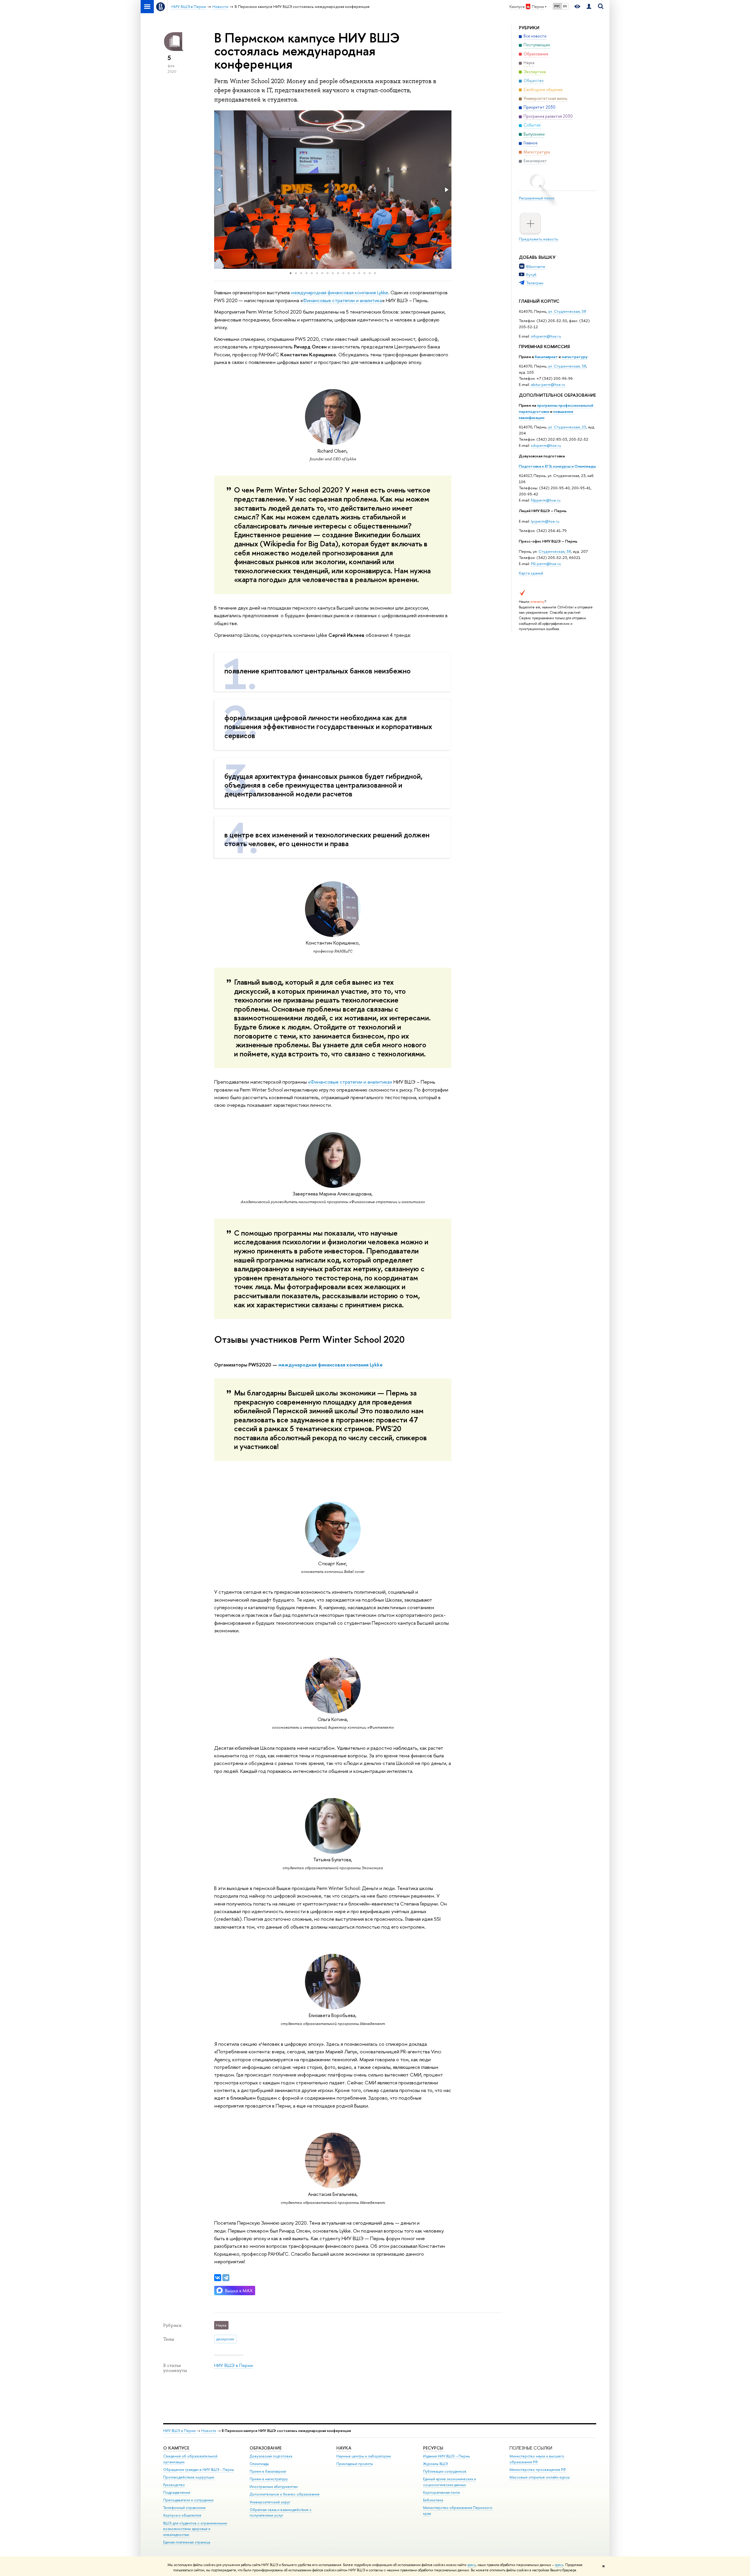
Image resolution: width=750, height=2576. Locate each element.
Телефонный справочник (184, 2508)
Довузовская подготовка (542, 456)
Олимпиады (259, 2464)
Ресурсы (433, 2448)
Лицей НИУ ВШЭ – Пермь (543, 511)
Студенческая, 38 (555, 551)
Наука (344, 2448)
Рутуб (531, 275)
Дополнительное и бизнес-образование (285, 2494)
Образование (266, 2448)
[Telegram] (226, 2278)
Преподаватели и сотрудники (188, 2500)
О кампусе (177, 2448)
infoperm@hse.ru (546, 336)
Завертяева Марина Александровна (332, 1194)
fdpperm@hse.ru (546, 500)
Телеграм (535, 283)
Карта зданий (531, 573)
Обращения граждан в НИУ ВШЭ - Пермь (198, 2470)
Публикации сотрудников (445, 2471)
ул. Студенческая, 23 (567, 427)
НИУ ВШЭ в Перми (233, 2365)
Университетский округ (270, 2502)
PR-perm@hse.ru (546, 564)
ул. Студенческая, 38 (567, 311)
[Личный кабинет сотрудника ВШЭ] (589, 7)
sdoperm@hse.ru (546, 445)
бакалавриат (546, 357)
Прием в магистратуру (269, 2479)
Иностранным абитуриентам (274, 2487)
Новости (209, 2431)
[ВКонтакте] (218, 2278)
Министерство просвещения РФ (538, 2470)
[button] (219, 190)
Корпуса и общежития (182, 2515)
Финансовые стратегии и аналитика (342, 300)
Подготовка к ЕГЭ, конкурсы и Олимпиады (557, 466)
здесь (472, 2565)
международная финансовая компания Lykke (340, 292)
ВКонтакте (536, 266)
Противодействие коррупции (189, 2477)
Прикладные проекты (355, 2464)
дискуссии (225, 2339)
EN (565, 6)
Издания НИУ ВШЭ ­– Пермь (446, 2456)
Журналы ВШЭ (435, 2464)
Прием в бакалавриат (268, 2471)
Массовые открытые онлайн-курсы (540, 2477)
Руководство (174, 2485)
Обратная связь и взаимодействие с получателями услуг (281, 2513)
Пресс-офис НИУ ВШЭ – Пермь (548, 541)
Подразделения (177, 2492)
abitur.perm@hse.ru (548, 384)
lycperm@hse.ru (545, 521)
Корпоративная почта (441, 2492)
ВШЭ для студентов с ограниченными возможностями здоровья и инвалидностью (195, 2529)
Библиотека (433, 2500)
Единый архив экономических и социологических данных (450, 2482)
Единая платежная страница (187, 2542)
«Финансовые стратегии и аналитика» (350, 1082)
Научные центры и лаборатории (364, 2456)
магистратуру (575, 357)
